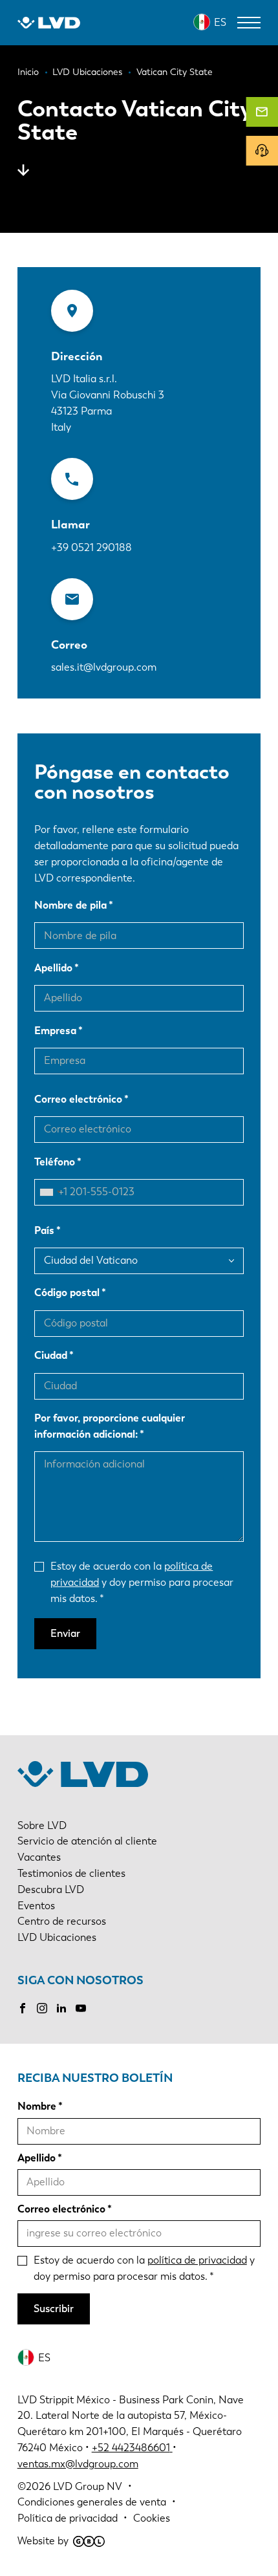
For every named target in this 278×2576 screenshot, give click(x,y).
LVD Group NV (88, 2486)
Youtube (81, 2008)
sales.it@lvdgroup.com (104, 667)
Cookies (152, 2518)
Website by (43, 2541)
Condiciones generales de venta (92, 2502)
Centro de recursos (62, 1921)
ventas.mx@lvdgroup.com (78, 2464)
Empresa (55, 1031)
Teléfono (55, 1162)
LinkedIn (61, 2008)
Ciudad (51, 1355)
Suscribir (54, 2309)
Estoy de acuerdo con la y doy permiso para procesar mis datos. (142, 1582)
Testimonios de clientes (71, 1873)
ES (220, 22)
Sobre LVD (42, 1825)
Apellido (53, 968)
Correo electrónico (78, 1099)
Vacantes (39, 1857)
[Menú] (249, 23)
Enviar (65, 1633)
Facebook (23, 2008)
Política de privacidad (68, 2518)
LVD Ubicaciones (57, 1937)
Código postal (67, 1293)
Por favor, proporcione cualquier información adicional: (110, 1426)
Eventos (36, 1906)
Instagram (42, 2008)
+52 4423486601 (131, 2448)
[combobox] (50, 1192)
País (44, 1230)
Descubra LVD (51, 1889)
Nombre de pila (70, 905)
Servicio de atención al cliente (87, 1841)
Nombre (37, 2106)
